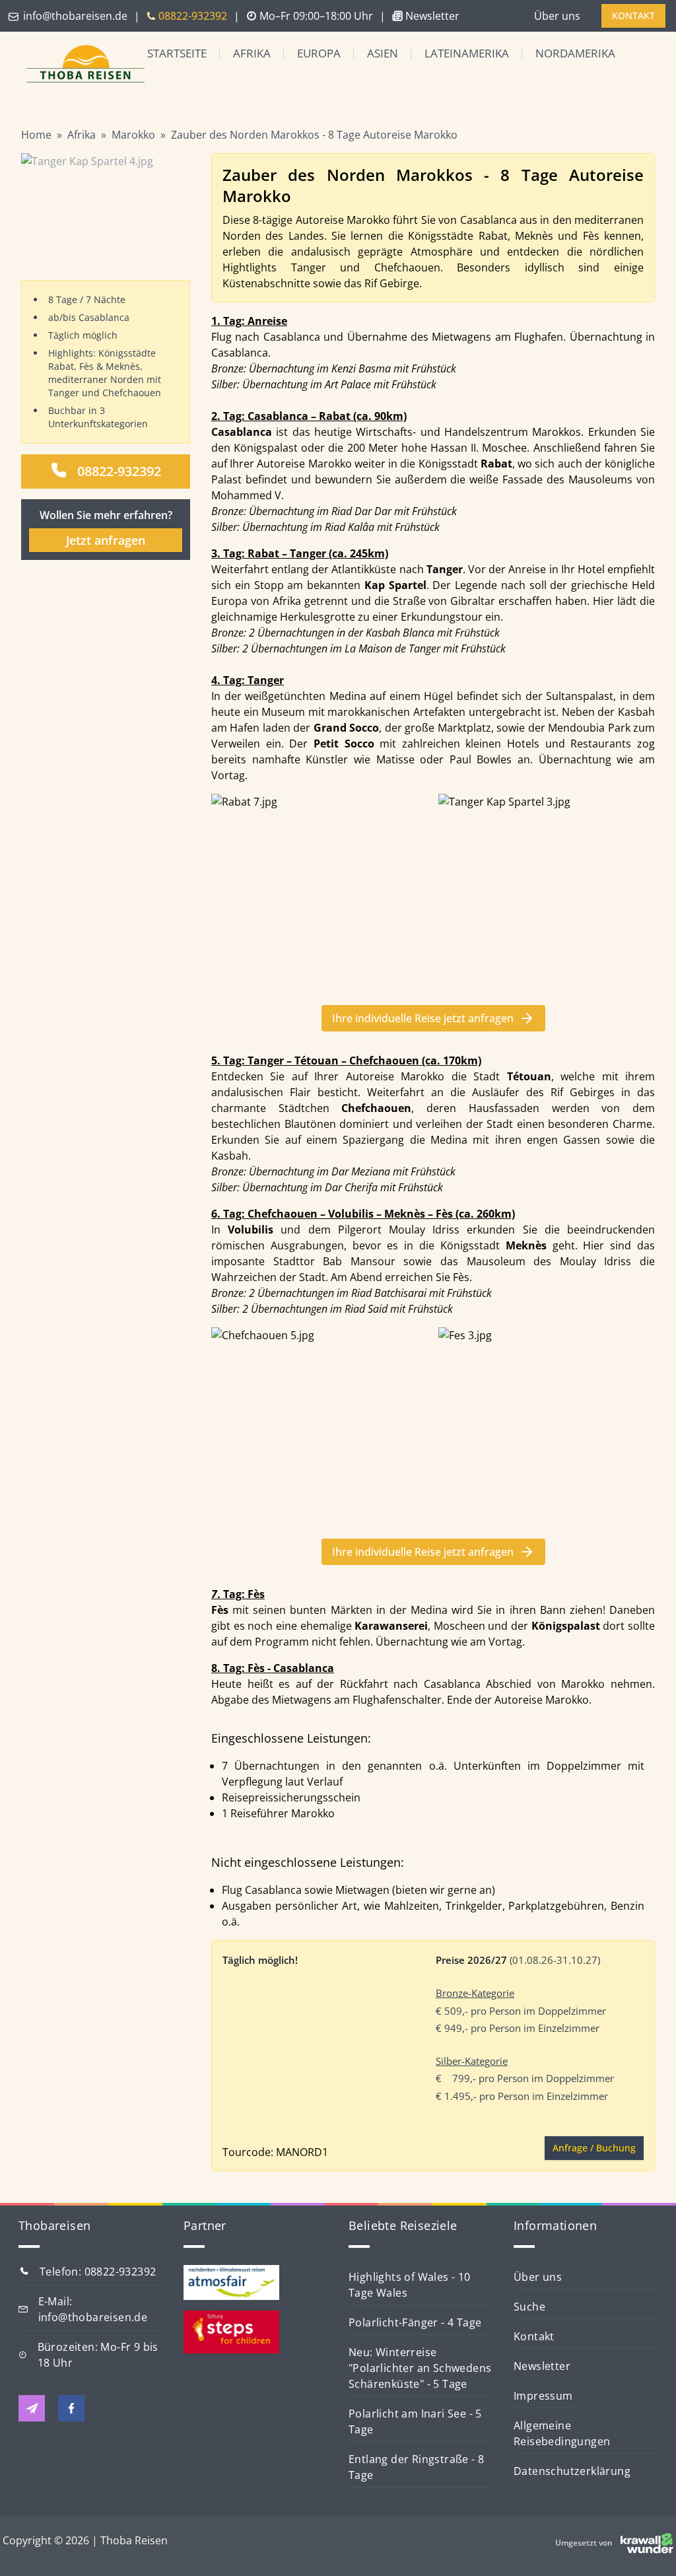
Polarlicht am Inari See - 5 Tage (415, 2421)
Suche (529, 2307)
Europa (319, 53)
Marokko (133, 135)
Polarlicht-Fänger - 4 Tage (415, 2322)
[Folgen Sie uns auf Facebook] (71, 2408)
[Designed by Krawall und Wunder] (647, 2543)
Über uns (557, 16)
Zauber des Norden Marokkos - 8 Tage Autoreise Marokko (314, 135)
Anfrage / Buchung (594, 2148)
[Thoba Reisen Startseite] (75, 65)
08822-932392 (119, 471)
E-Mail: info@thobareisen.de (93, 2309)
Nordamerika (575, 53)
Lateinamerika (467, 53)
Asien (383, 53)
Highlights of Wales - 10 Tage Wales (410, 2285)
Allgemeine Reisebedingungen (562, 2433)
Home (36, 135)
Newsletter (542, 2366)
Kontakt (534, 2336)
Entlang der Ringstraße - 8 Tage (416, 2467)
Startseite (177, 53)
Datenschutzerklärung (572, 2471)
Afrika (252, 53)
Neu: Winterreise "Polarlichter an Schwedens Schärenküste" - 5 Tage (420, 2368)
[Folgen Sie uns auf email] (32, 2408)
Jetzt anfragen (106, 540)
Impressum (543, 2396)
